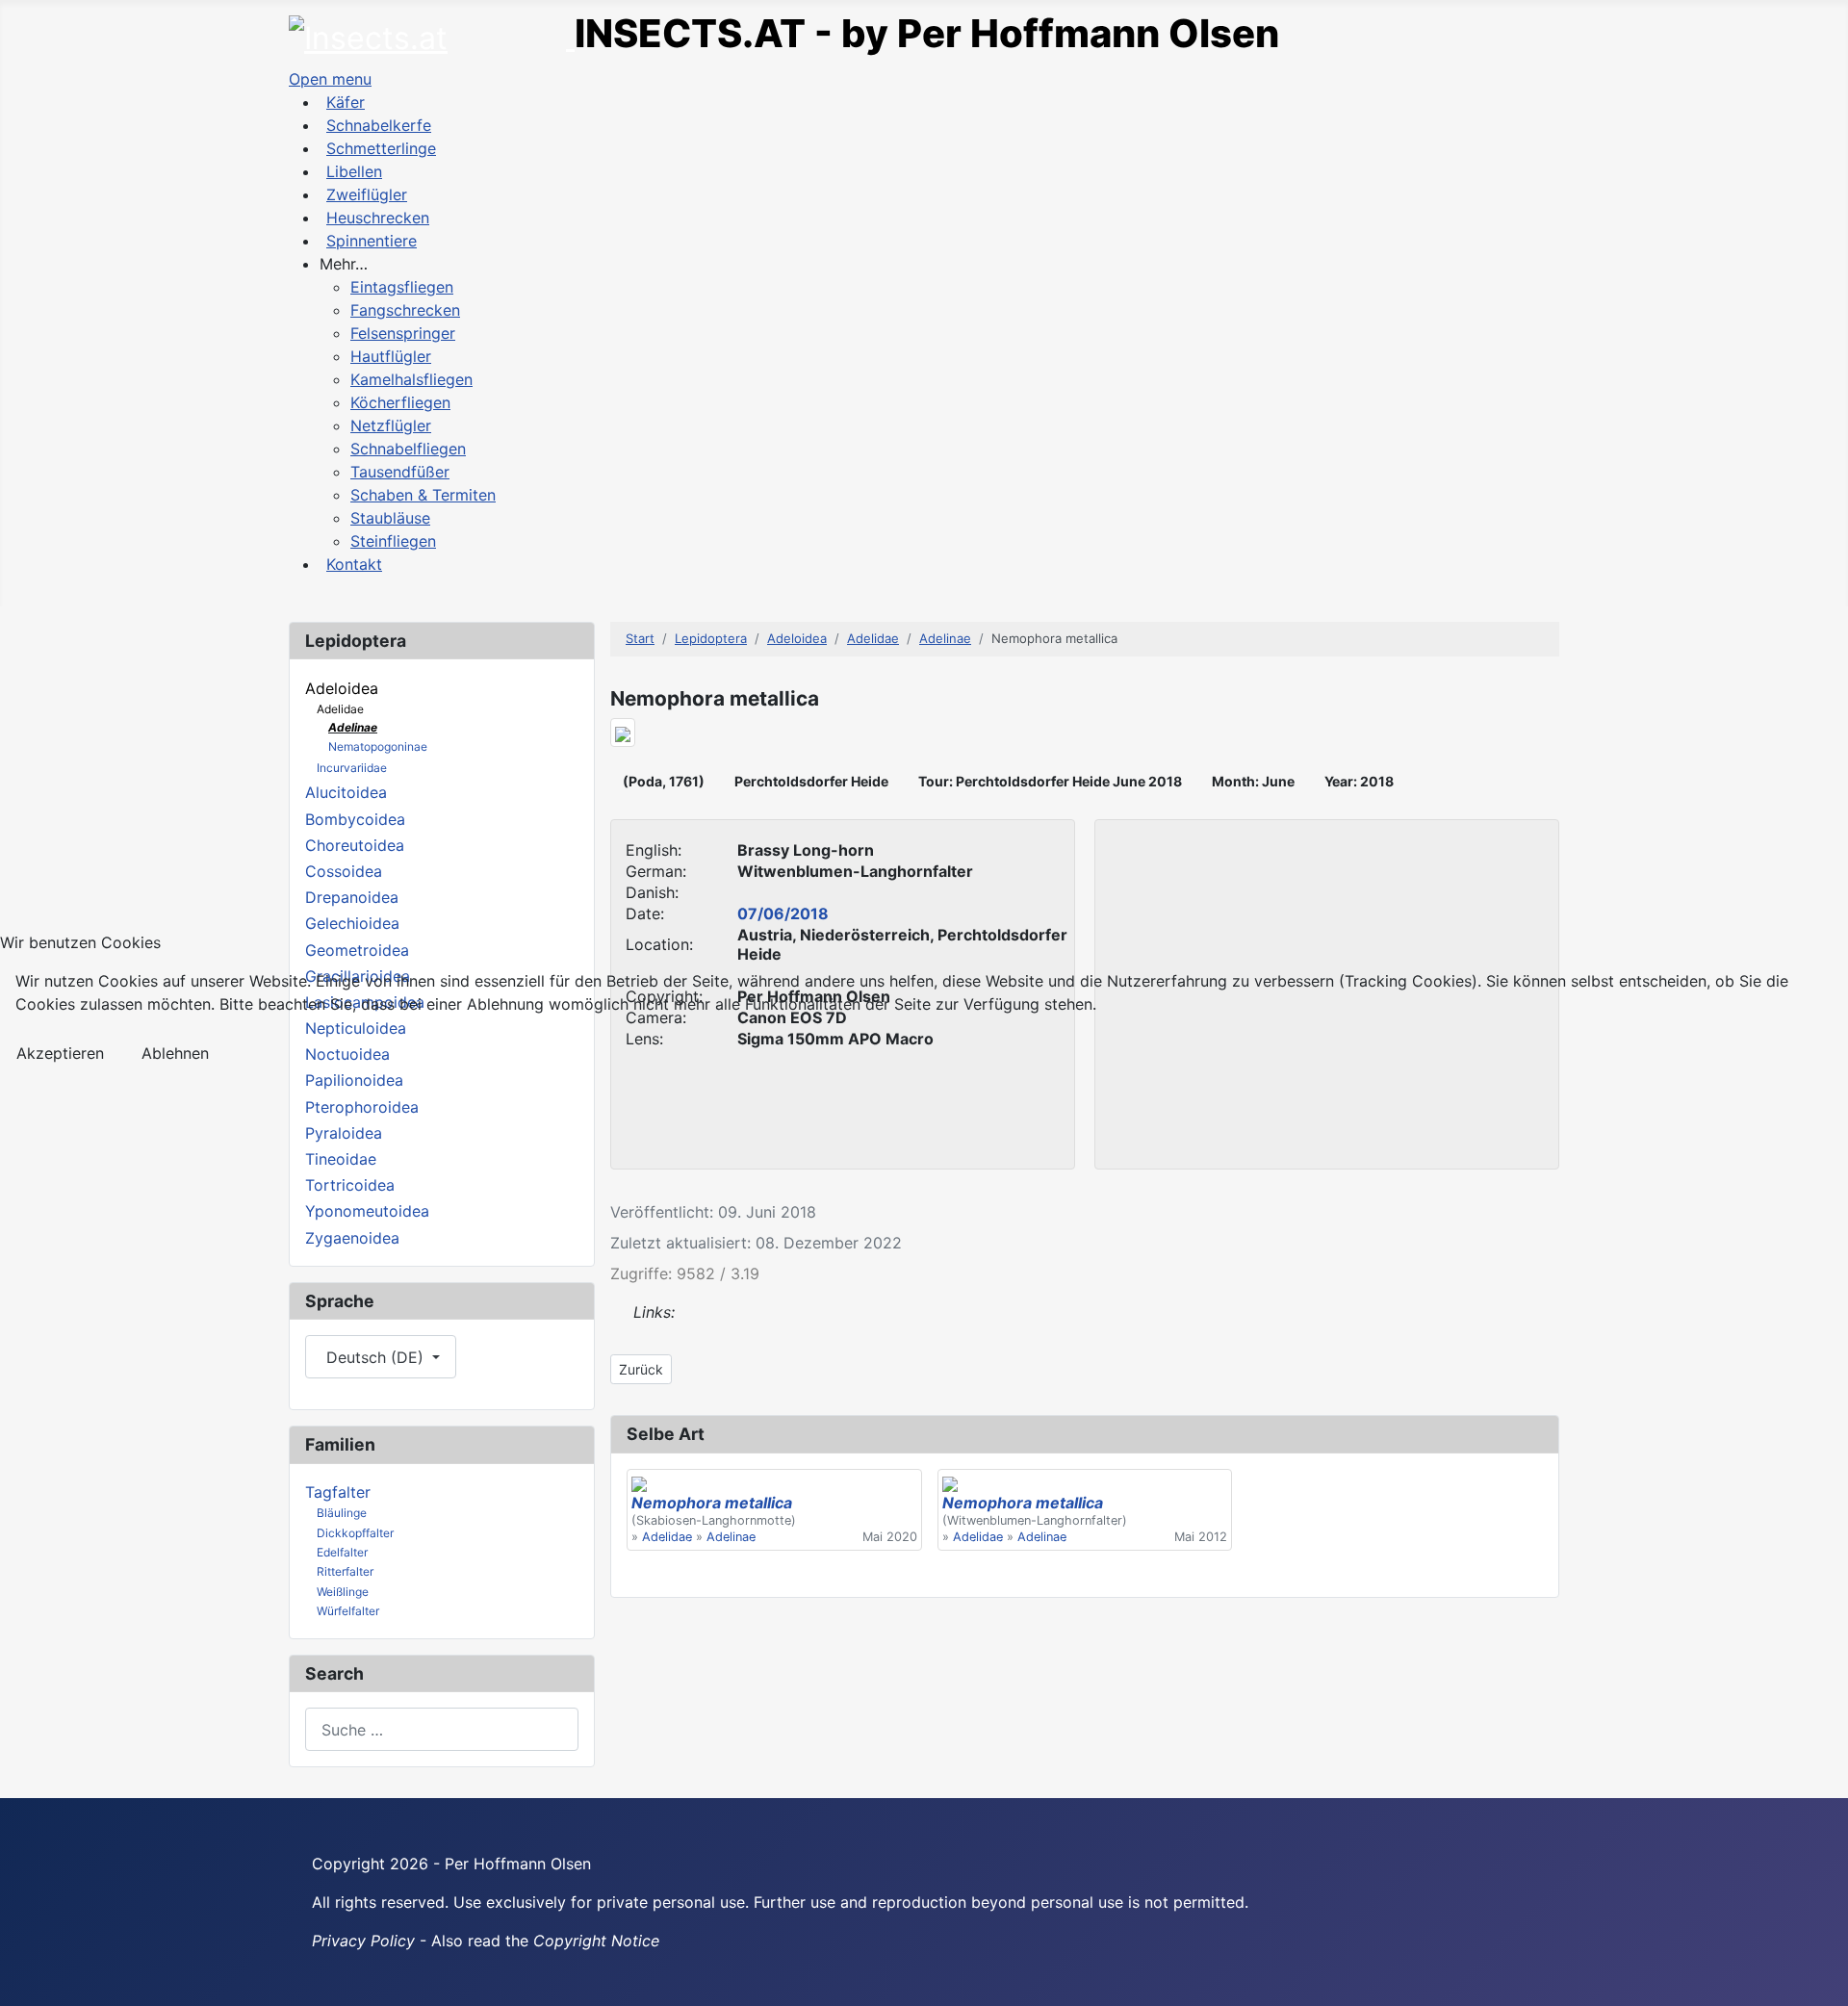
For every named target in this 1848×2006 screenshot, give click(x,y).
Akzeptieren (60, 1053)
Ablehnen (175, 1053)
